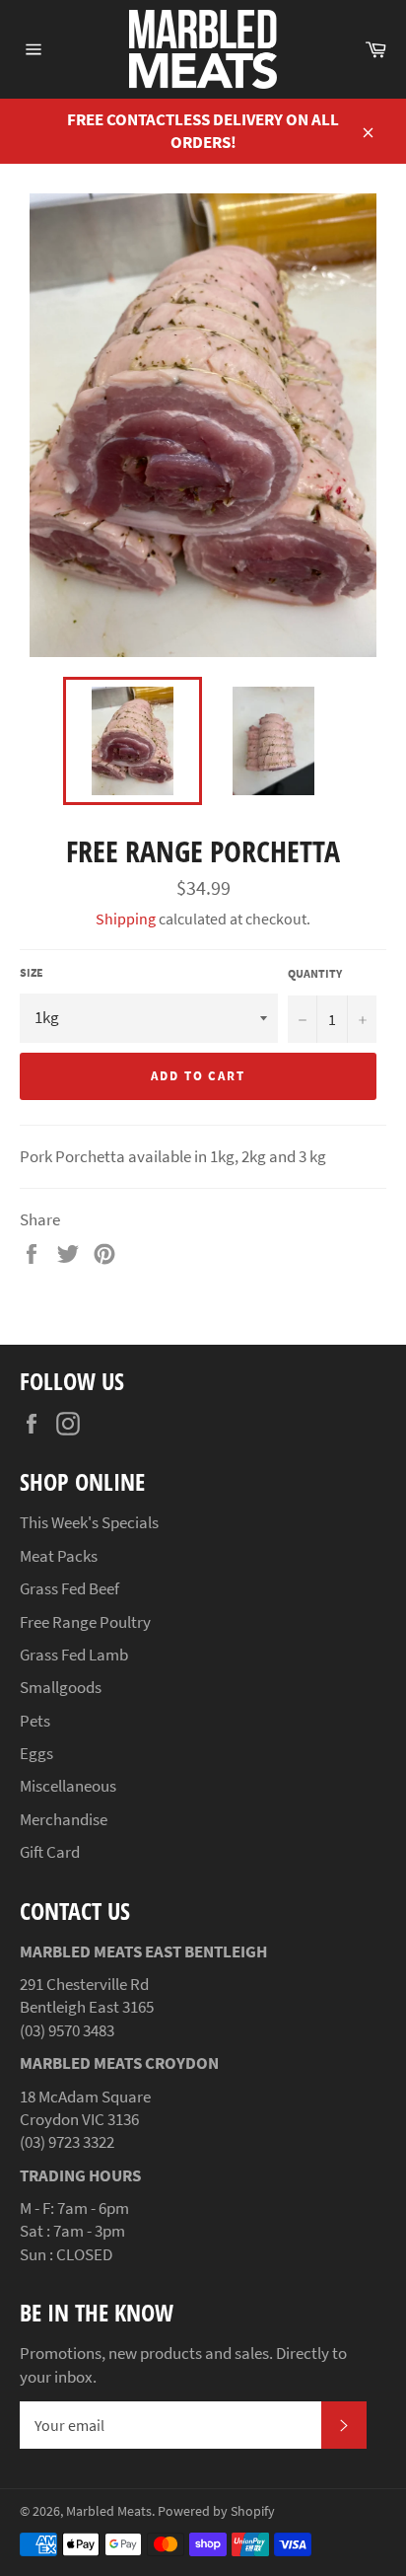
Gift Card (50, 1852)
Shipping (126, 919)
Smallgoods (61, 1687)
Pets (35, 1721)
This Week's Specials (89, 1522)
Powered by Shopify (216, 2511)
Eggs (36, 1753)
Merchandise (64, 1819)
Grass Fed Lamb (74, 1655)
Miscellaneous (68, 1786)
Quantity (315, 973)
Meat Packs (59, 1556)
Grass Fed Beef (69, 1588)
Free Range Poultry (85, 1622)
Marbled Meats (109, 2511)
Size (32, 972)
